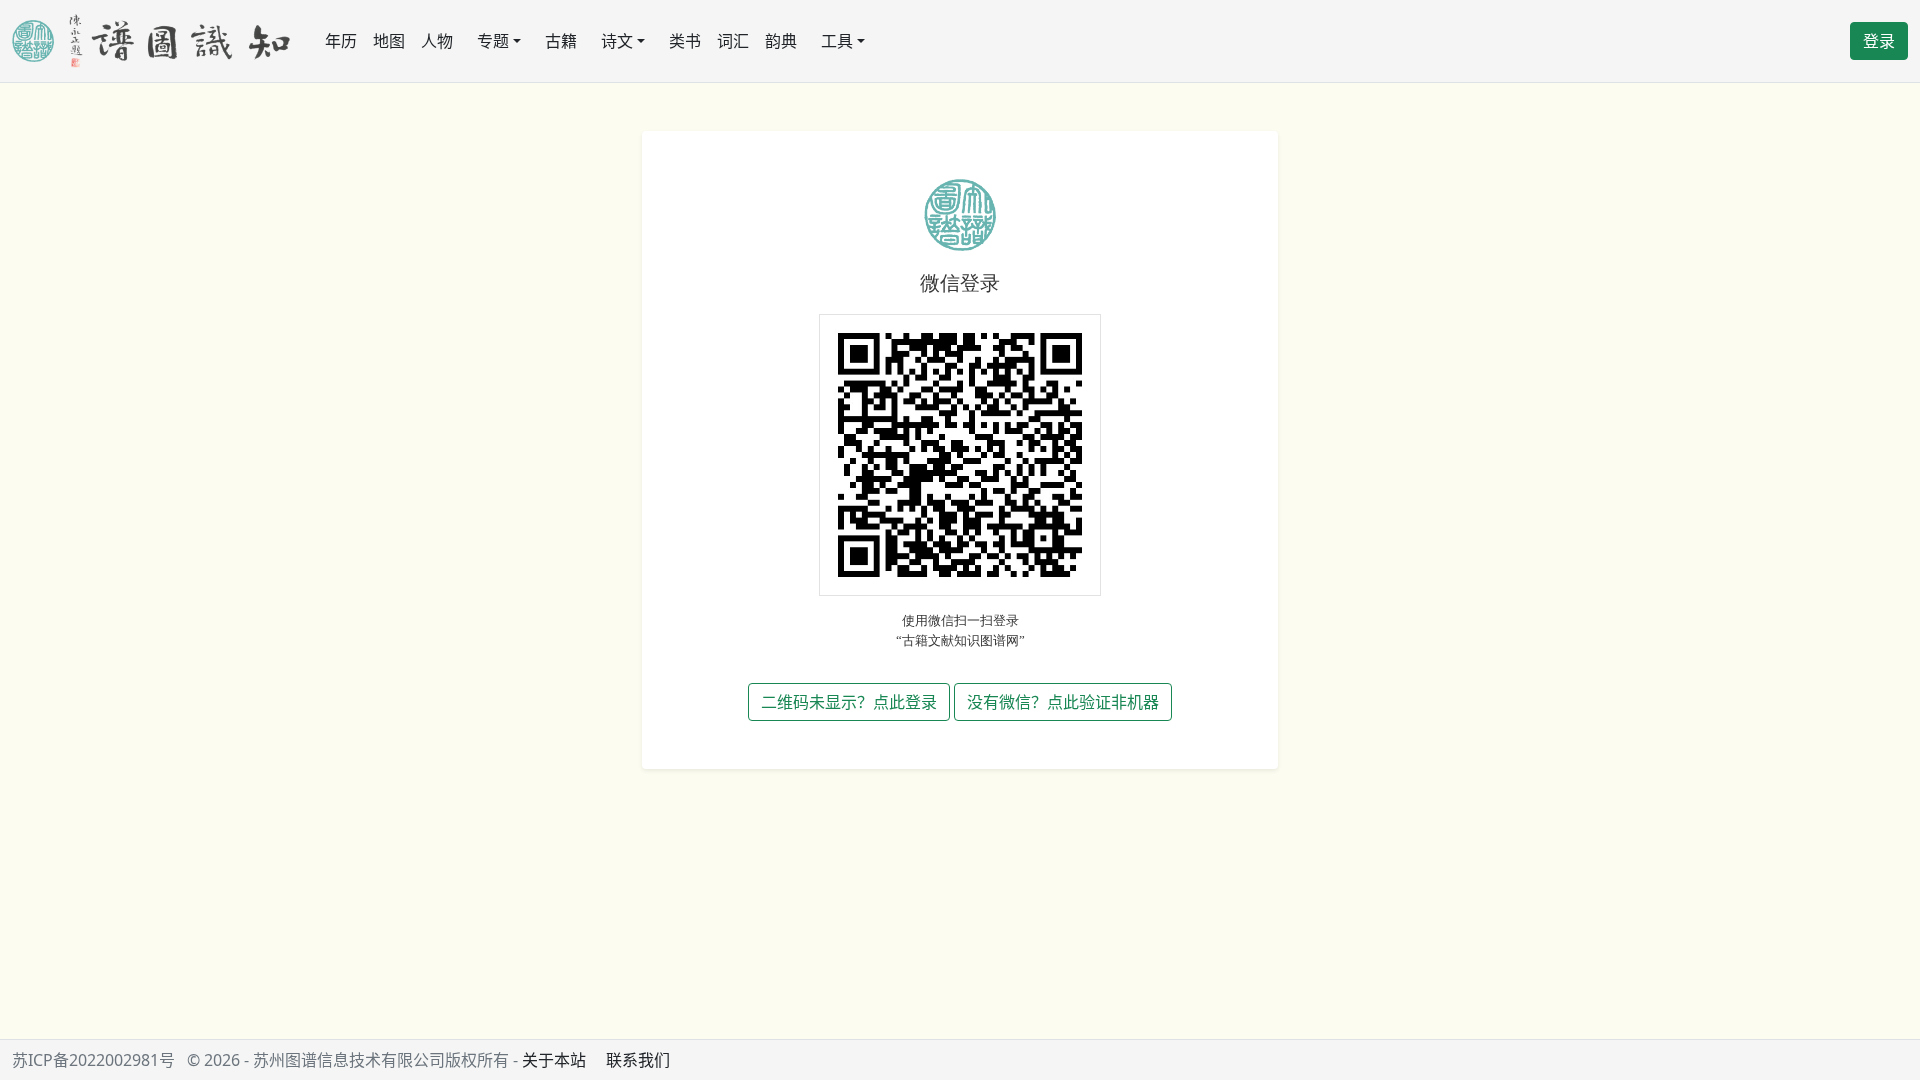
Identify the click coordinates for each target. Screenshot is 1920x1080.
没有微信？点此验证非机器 (1063, 702)
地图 (389, 41)
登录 (1879, 41)
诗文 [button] (617, 41)
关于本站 (554, 1060)
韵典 (781, 41)
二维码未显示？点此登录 (849, 702)
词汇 (733, 41)
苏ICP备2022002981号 (93, 1060)
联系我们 (638, 1060)
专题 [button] (493, 41)
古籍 (561, 41)
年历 (341, 41)
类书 (685, 41)
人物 (437, 41)
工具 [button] (837, 41)
